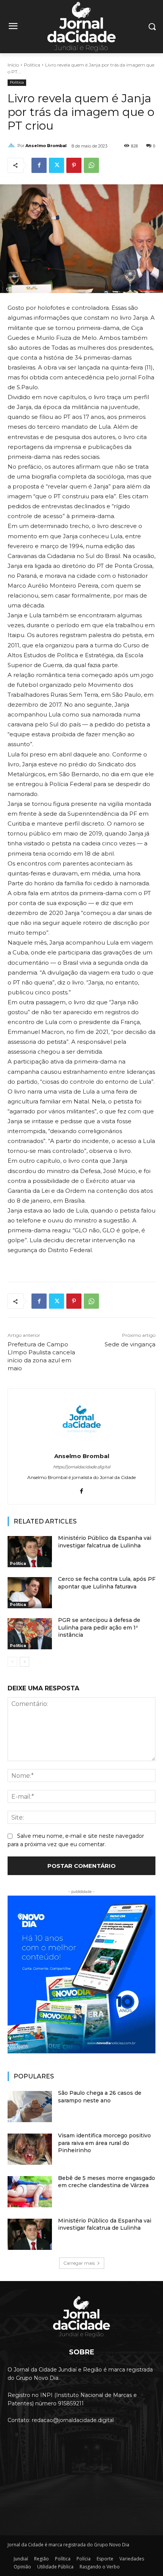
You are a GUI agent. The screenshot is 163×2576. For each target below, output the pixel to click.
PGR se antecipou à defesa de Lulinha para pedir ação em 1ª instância (99, 1627)
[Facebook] (39, 165)
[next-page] (24, 1662)
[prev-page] (12, 1662)
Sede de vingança (130, 1344)
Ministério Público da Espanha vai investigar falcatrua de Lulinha (105, 2224)
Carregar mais (79, 2263)
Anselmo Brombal (46, 146)
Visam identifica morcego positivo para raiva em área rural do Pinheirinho (104, 2143)
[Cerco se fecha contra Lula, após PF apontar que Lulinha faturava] (30, 1593)
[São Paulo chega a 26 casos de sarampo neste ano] (30, 2107)
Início (13, 65)
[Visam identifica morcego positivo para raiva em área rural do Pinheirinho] (30, 2149)
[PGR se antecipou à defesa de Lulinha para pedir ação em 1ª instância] (30, 1634)
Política (32, 65)
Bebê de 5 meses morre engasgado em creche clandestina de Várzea (107, 2182)
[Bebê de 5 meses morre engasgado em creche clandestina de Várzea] (30, 2192)
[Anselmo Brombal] (13, 146)
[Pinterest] (74, 165)
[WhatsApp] (91, 165)
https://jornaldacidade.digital (82, 1467)
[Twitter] (56, 165)
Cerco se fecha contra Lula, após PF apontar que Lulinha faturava (107, 1583)
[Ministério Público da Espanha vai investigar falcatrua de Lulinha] (30, 1552)
